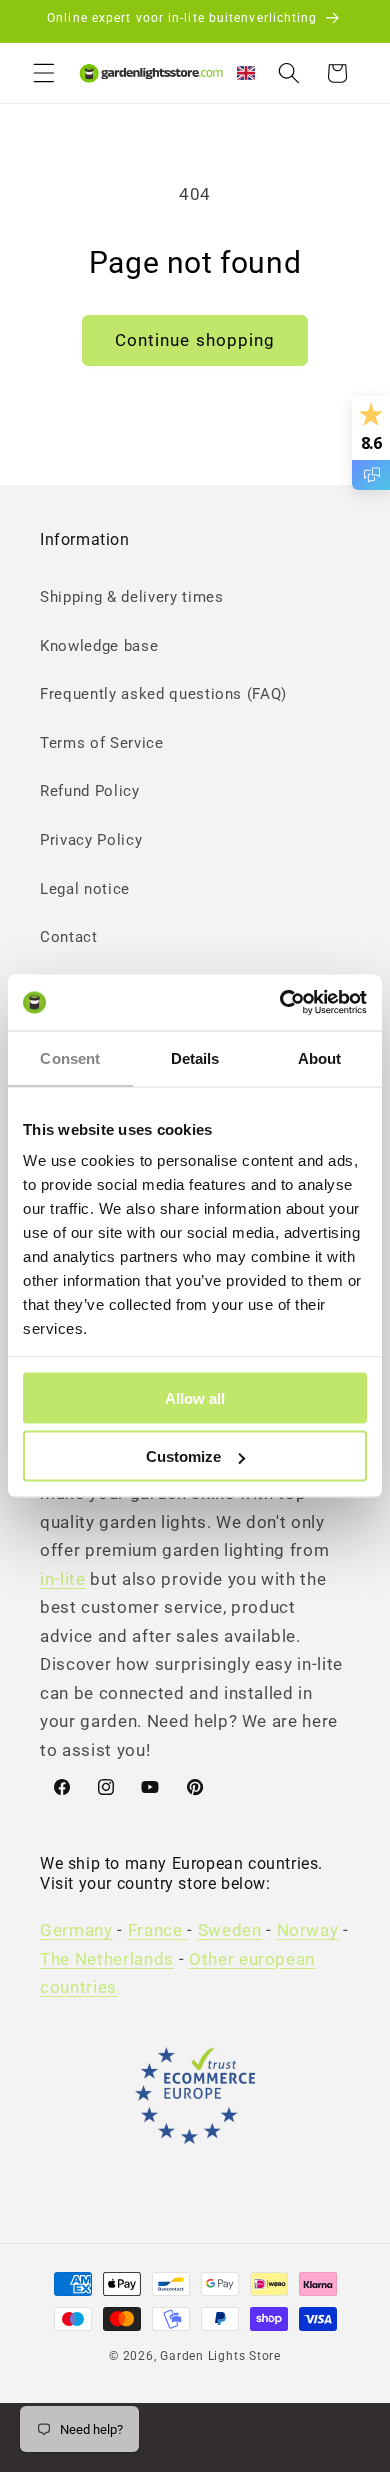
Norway (308, 1930)
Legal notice (85, 889)
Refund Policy (90, 791)
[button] (44, 73)
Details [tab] (195, 1057)
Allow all (195, 1397)
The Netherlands (107, 1959)
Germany (76, 1930)
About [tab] (320, 1057)
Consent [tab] (70, 1057)
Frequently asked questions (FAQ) (163, 694)
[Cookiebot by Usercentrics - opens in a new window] (280, 1003)
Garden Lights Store (220, 2356)
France (158, 1930)
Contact (69, 937)
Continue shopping (195, 340)
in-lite (63, 1579)
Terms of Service (102, 743)
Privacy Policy (91, 840)
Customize (183, 1456)
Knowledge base (99, 646)
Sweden (230, 1930)
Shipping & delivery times (132, 597)
